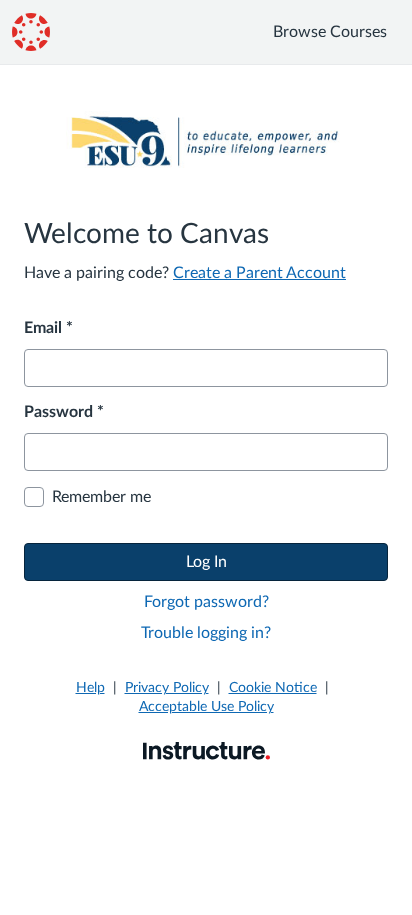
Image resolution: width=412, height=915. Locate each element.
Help (90, 688)
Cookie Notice (273, 688)
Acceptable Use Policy (206, 707)
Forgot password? (206, 602)
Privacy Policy (167, 688)
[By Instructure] (206, 750)
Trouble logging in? (206, 633)
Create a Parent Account (259, 273)
